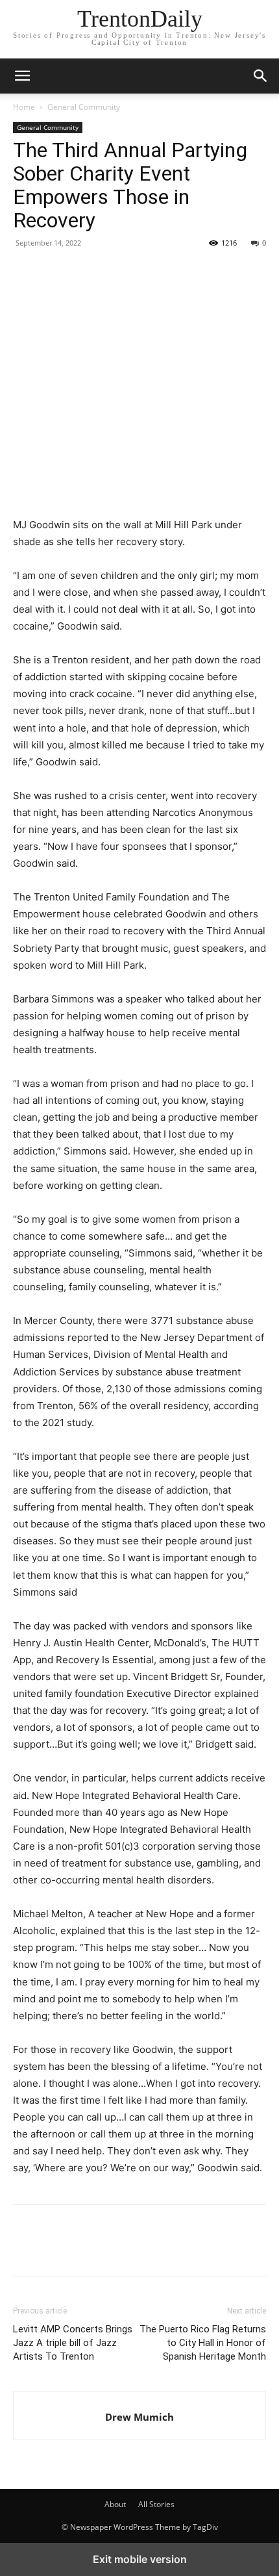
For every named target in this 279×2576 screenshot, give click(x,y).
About (115, 2504)
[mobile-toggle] (22, 76)
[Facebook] (26, 272)
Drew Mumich (139, 2417)
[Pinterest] (86, 272)
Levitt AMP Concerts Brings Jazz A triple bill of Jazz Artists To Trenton (73, 2343)
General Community (84, 107)
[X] (56, 272)
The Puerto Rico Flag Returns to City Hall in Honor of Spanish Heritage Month (203, 2343)
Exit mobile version (140, 2559)
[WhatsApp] (115, 272)
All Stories (156, 2504)
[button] (261, 76)
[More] (146, 272)
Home (24, 107)
